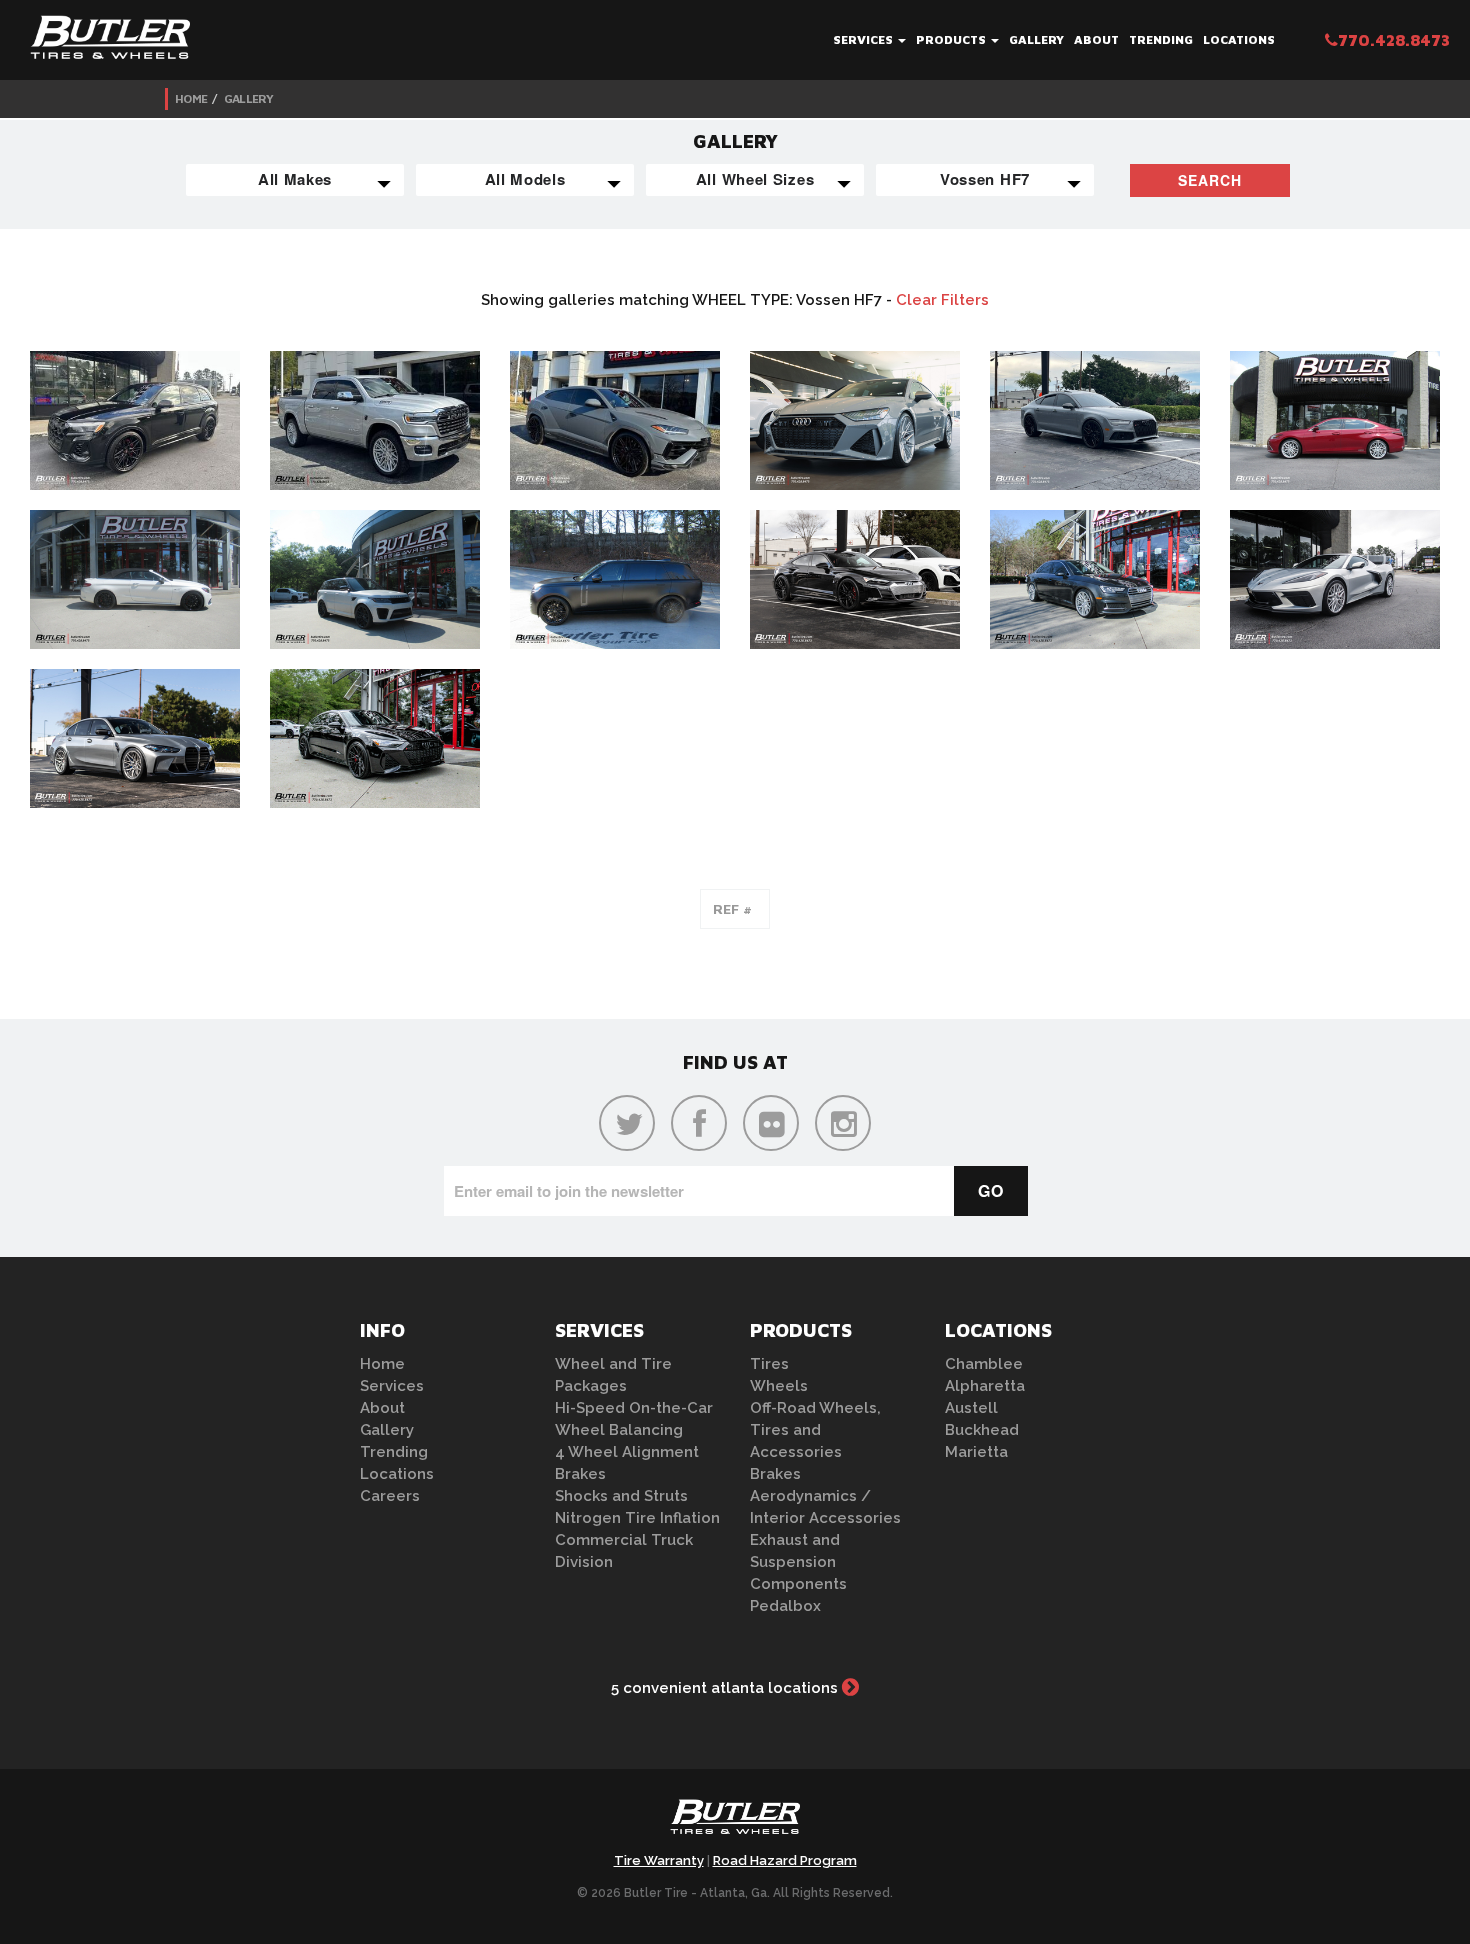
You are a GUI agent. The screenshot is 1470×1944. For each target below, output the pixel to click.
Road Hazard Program (785, 1860)
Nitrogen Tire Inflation (637, 1518)
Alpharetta (985, 1386)
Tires (769, 1364)
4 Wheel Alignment (627, 1452)
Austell (971, 1408)
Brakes (580, 1474)
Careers (390, 1496)
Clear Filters (942, 300)
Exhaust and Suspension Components (798, 1562)
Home (191, 98)
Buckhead (982, 1430)
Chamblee (984, 1364)
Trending (1161, 39)
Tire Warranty (659, 1860)
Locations (1239, 39)
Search (1210, 180)
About (1096, 39)
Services (864, 39)
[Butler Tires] (735, 1823)
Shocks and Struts (621, 1496)
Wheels (779, 1386)
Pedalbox (785, 1606)
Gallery (1036, 39)
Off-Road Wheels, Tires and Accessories (815, 1430)
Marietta (976, 1452)
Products (952, 39)
